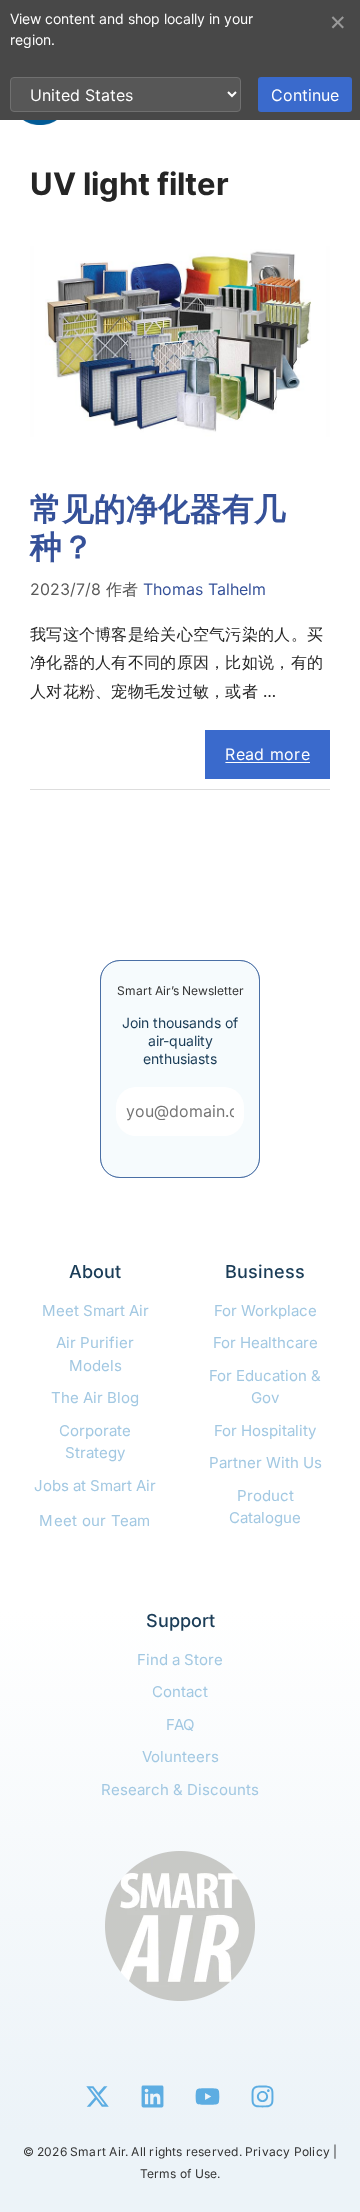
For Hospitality (265, 1430)
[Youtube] (208, 2096)
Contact (180, 1691)
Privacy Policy (287, 2151)
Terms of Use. (180, 2173)
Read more (267, 754)
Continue (305, 95)
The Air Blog (95, 1397)
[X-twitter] (98, 2096)
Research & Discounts (180, 1789)
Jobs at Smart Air (95, 1485)
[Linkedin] (153, 2096)
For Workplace (265, 1310)
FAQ (180, 1724)
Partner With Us (265, 1462)
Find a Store (180, 1659)
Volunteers (180, 1756)
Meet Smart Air (95, 1310)
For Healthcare (265, 1342)
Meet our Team (95, 1520)
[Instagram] (263, 2096)
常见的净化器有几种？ (158, 527)
